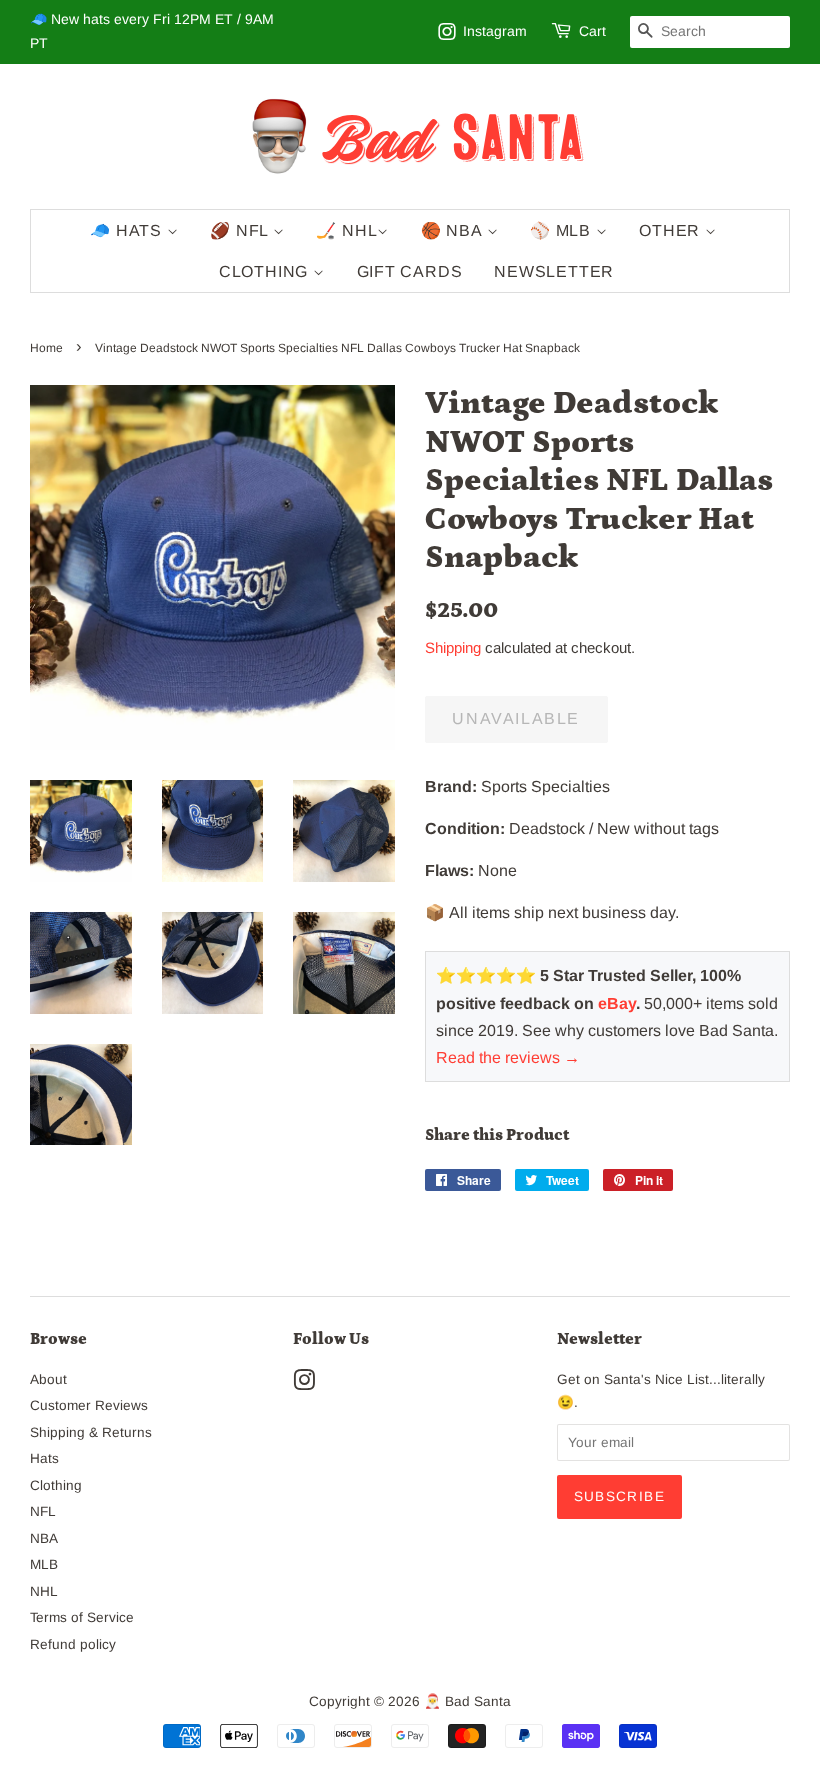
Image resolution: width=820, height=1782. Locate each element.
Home (46, 348)
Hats (44, 1458)
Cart (592, 31)
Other (672, 230)
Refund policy (73, 1644)
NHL (44, 1591)
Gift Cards (410, 271)
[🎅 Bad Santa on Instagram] (304, 1384)
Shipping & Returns (91, 1432)
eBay (617, 1003)
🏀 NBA (454, 230)
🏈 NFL (241, 230)
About (48, 1379)
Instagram (495, 31)
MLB (44, 1564)
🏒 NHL (346, 230)
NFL (43, 1511)
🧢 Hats (128, 230)
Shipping (453, 647)
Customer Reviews (89, 1405)
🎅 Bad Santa (467, 1701)
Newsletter (554, 271)
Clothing (266, 271)
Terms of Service (82, 1617)
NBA (44, 1538)
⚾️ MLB (563, 230)
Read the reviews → (508, 1057)
